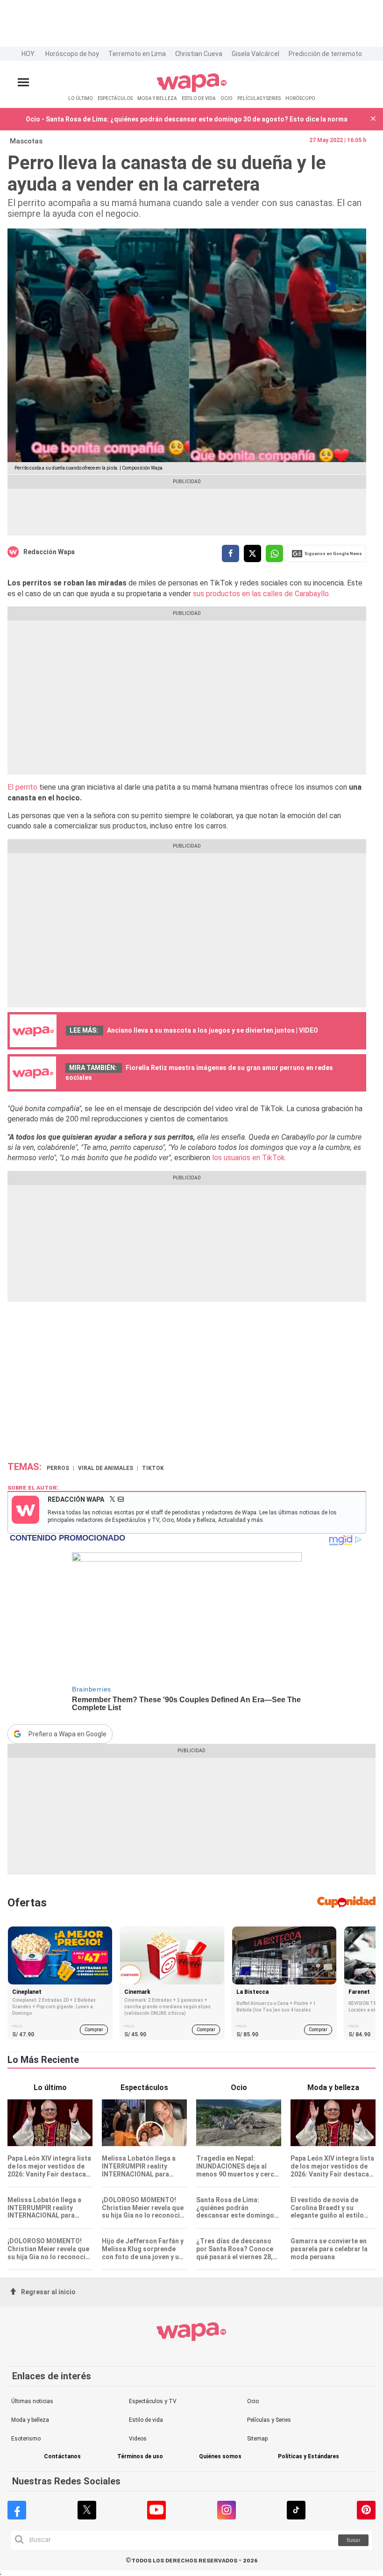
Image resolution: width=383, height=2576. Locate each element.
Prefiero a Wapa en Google (67, 1734)
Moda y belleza (30, 2420)
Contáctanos (62, 2457)
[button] (373, 119)
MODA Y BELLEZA (157, 98)
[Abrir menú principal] (23, 82)
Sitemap (257, 2439)
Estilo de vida (146, 2420)
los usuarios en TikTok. (248, 1158)
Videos (138, 2439)
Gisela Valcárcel (255, 54)
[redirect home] (192, 90)
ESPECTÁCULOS (115, 98)
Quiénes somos (220, 2457)
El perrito (22, 787)
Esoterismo (26, 2439)
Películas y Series (269, 2420)
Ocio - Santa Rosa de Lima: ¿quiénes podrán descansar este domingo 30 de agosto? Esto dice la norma (187, 119)
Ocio (253, 2401)
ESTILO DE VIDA (199, 98)
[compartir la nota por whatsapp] (274, 553)
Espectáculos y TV (153, 2401)
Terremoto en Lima (137, 54)
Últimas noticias (32, 2401)
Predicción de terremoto (325, 54)
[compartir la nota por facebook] (231, 553)
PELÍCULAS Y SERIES (259, 98)
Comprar (94, 2030)
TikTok (153, 1468)
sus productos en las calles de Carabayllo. (262, 594)
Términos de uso (140, 2457)
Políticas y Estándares (309, 2457)
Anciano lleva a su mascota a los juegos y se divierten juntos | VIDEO (213, 1030)
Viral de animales (106, 1468)
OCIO (227, 98)
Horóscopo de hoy (72, 54)
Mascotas (26, 141)
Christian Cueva (199, 54)
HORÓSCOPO (300, 98)
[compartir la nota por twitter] (252, 553)
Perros (58, 1468)
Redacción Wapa (49, 552)
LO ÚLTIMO (81, 98)
